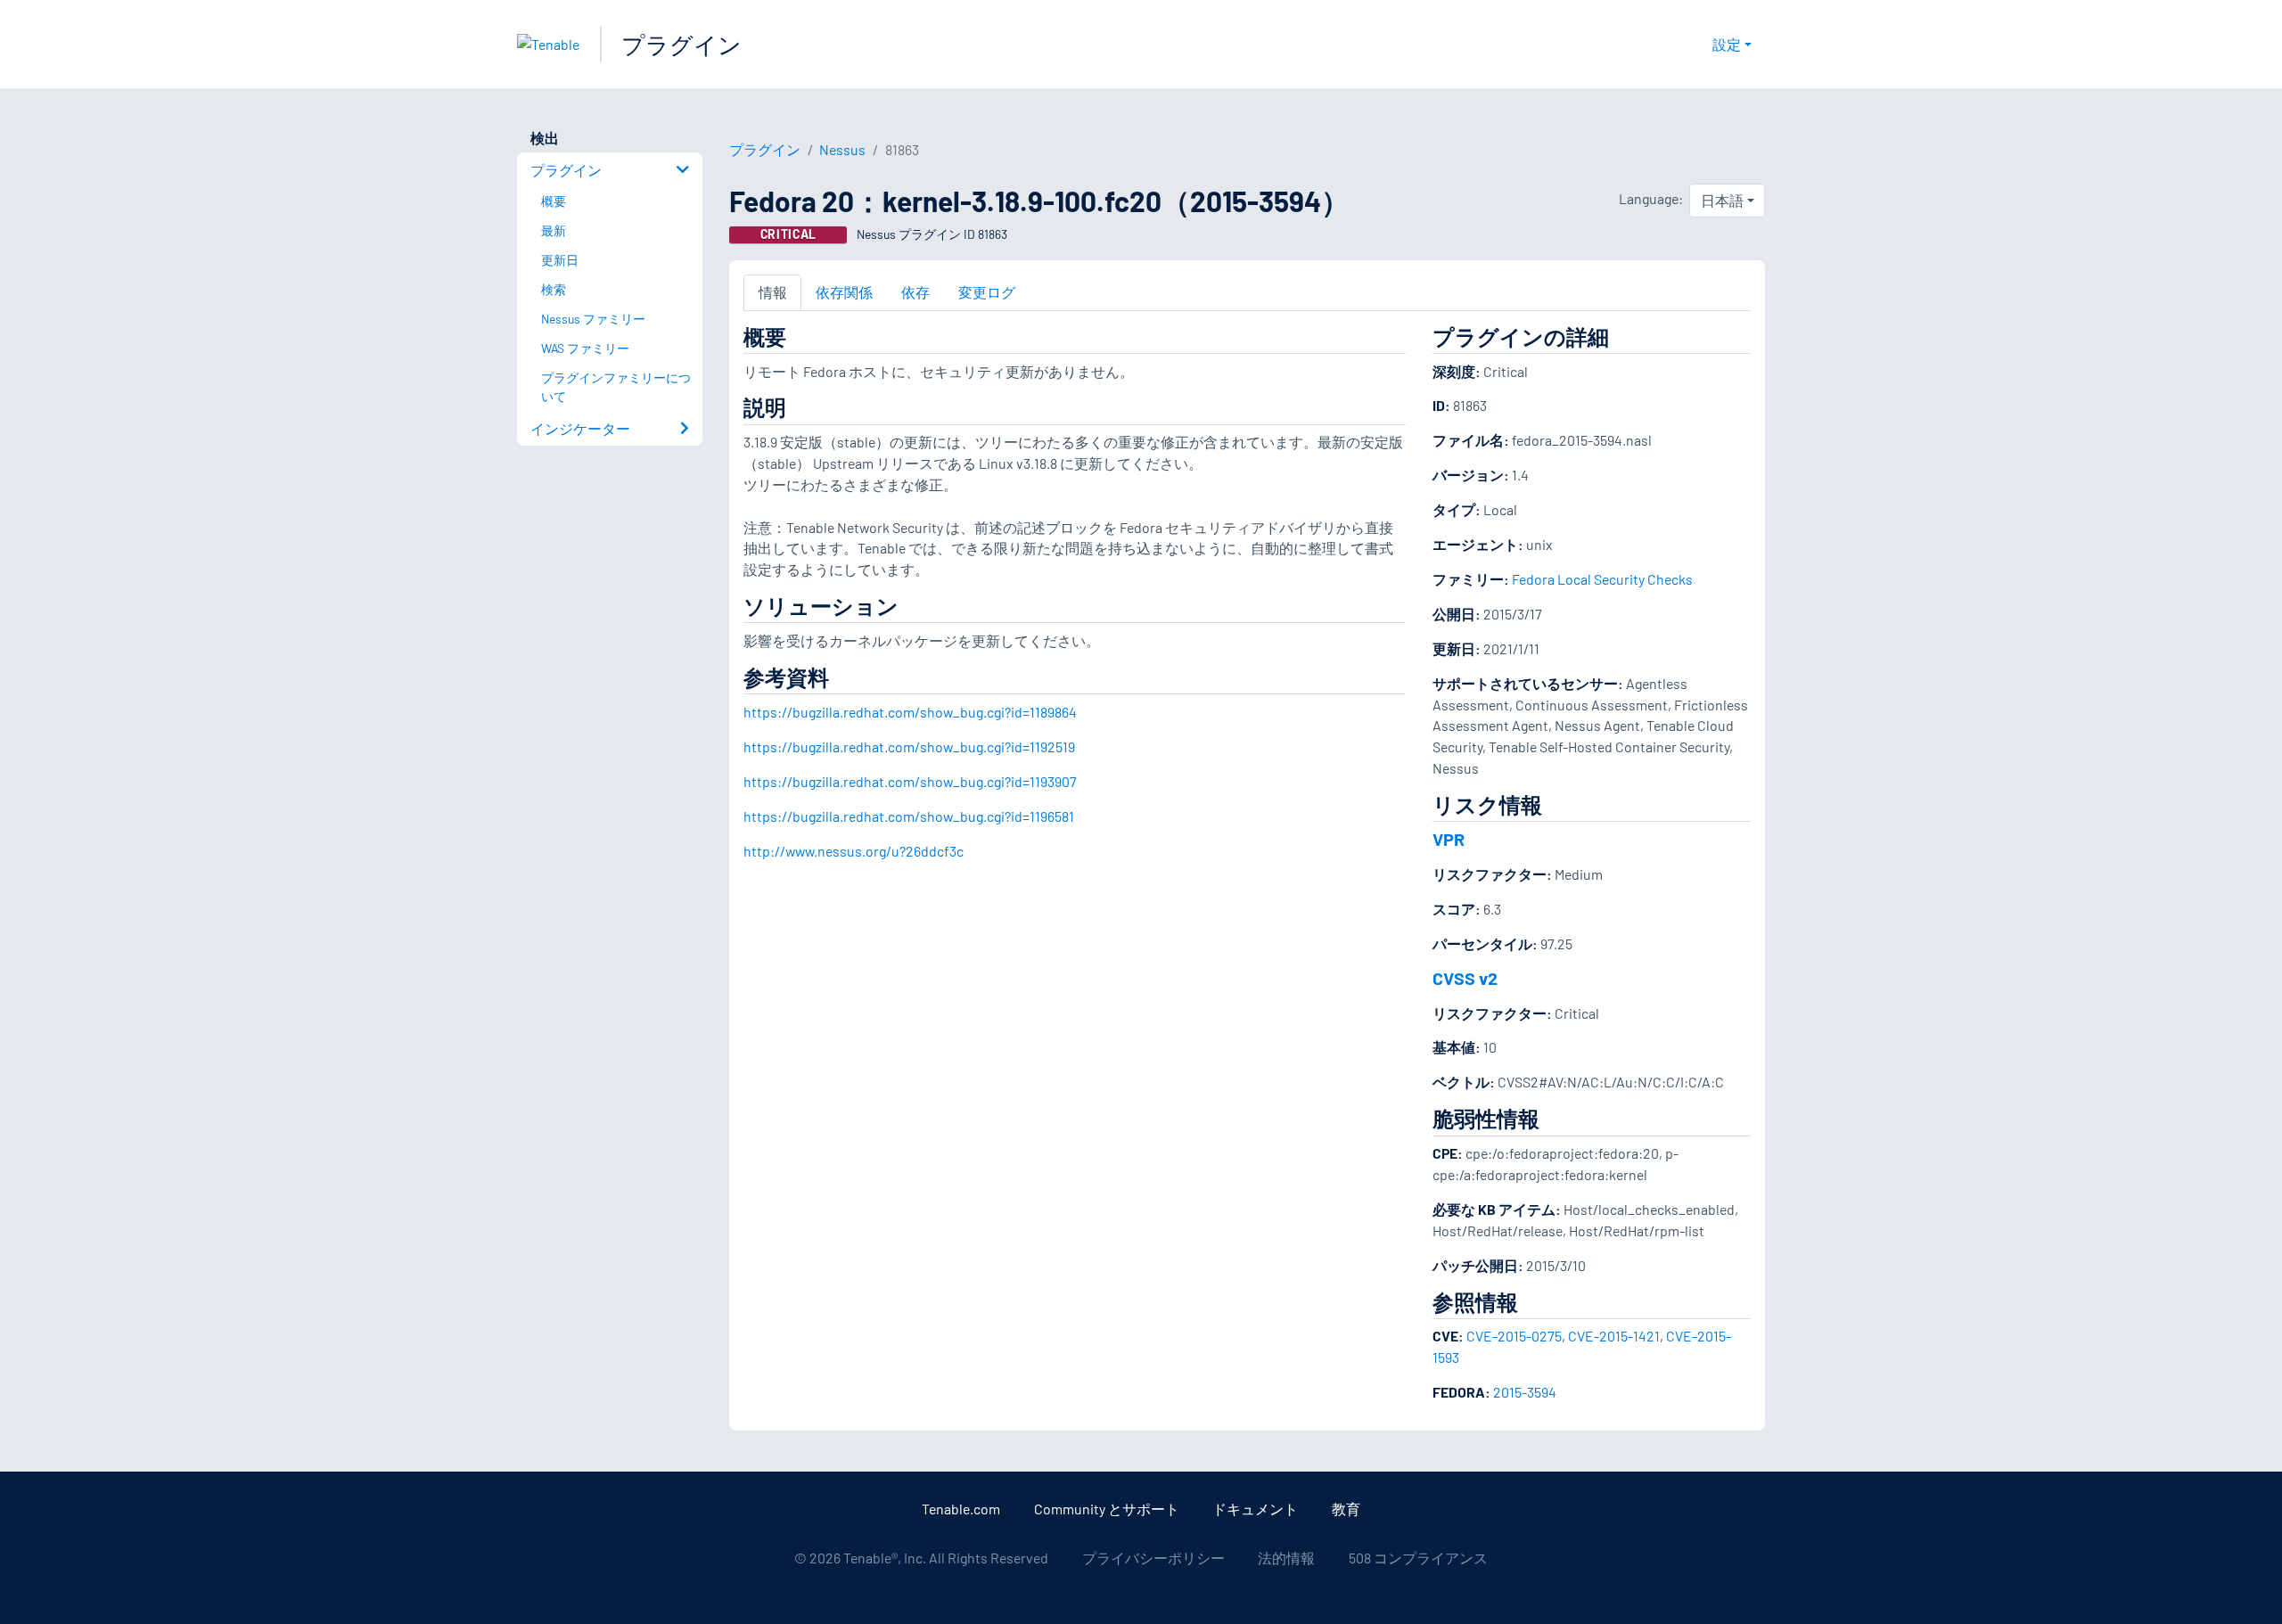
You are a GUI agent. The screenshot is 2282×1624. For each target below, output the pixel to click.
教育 (1346, 1509)
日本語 (1722, 200)
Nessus (842, 149)
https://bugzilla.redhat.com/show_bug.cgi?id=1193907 (910, 781)
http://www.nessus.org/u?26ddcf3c (854, 851)
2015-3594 (1525, 1392)
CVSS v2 (1465, 978)
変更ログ (987, 292)
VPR (1449, 839)
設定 (1727, 44)
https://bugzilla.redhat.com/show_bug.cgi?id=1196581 (909, 816)
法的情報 (1286, 1558)
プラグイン (681, 44)
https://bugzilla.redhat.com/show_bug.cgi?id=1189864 (910, 712)
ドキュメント (1255, 1509)
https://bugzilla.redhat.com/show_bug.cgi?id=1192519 (909, 746)
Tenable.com (961, 1509)
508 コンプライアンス (1418, 1558)
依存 (915, 292)
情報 (773, 292)
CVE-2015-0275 (1514, 1336)
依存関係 (844, 292)
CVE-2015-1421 (1614, 1336)
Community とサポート (1107, 1509)
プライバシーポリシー (1153, 1558)
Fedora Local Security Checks (1602, 579)
